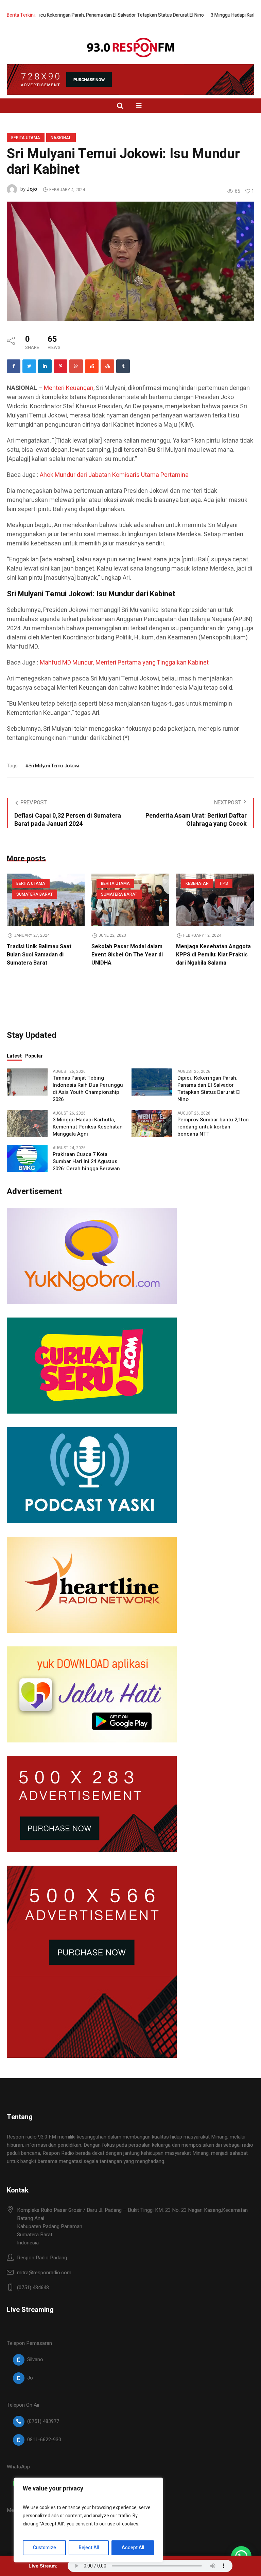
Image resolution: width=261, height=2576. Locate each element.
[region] (88, 2520)
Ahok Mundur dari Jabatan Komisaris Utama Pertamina (114, 475)
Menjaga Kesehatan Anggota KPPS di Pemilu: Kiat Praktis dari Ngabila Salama (213, 955)
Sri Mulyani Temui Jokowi (54, 766)
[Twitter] (29, 366)
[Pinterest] (60, 366)
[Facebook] (14, 366)
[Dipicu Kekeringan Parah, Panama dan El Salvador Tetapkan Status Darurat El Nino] (152, 1082)
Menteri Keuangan (69, 388)
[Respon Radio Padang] (131, 48)
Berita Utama (26, 138)
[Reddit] (92, 366)
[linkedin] (45, 366)
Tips (224, 883)
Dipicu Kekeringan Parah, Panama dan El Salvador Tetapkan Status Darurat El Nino (209, 1089)
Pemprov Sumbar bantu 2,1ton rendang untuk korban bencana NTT (213, 1127)
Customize (45, 2548)
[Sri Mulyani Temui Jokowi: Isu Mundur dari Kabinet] (130, 261)
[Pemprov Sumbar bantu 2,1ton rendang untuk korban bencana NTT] (152, 1123)
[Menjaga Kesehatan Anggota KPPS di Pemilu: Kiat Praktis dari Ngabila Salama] (215, 900)
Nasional (61, 138)
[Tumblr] (123, 366)
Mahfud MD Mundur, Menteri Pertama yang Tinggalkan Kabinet (124, 663)
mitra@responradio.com (44, 2273)
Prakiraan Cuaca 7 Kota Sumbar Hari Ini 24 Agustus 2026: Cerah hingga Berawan (86, 1162)
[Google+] (76, 366)
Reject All (89, 2548)
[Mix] (107, 366)
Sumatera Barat (34, 894)
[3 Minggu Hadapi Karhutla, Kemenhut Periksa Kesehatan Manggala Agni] (27, 1123)
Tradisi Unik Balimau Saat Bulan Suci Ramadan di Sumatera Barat (39, 955)
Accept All (133, 2548)
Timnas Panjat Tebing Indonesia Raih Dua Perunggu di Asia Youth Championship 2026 (88, 1089)
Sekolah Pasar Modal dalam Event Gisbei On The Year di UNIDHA (127, 955)
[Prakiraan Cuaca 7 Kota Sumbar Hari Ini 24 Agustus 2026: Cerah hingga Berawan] (27, 1158)
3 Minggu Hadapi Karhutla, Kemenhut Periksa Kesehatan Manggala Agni (88, 1127)
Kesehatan (197, 883)
